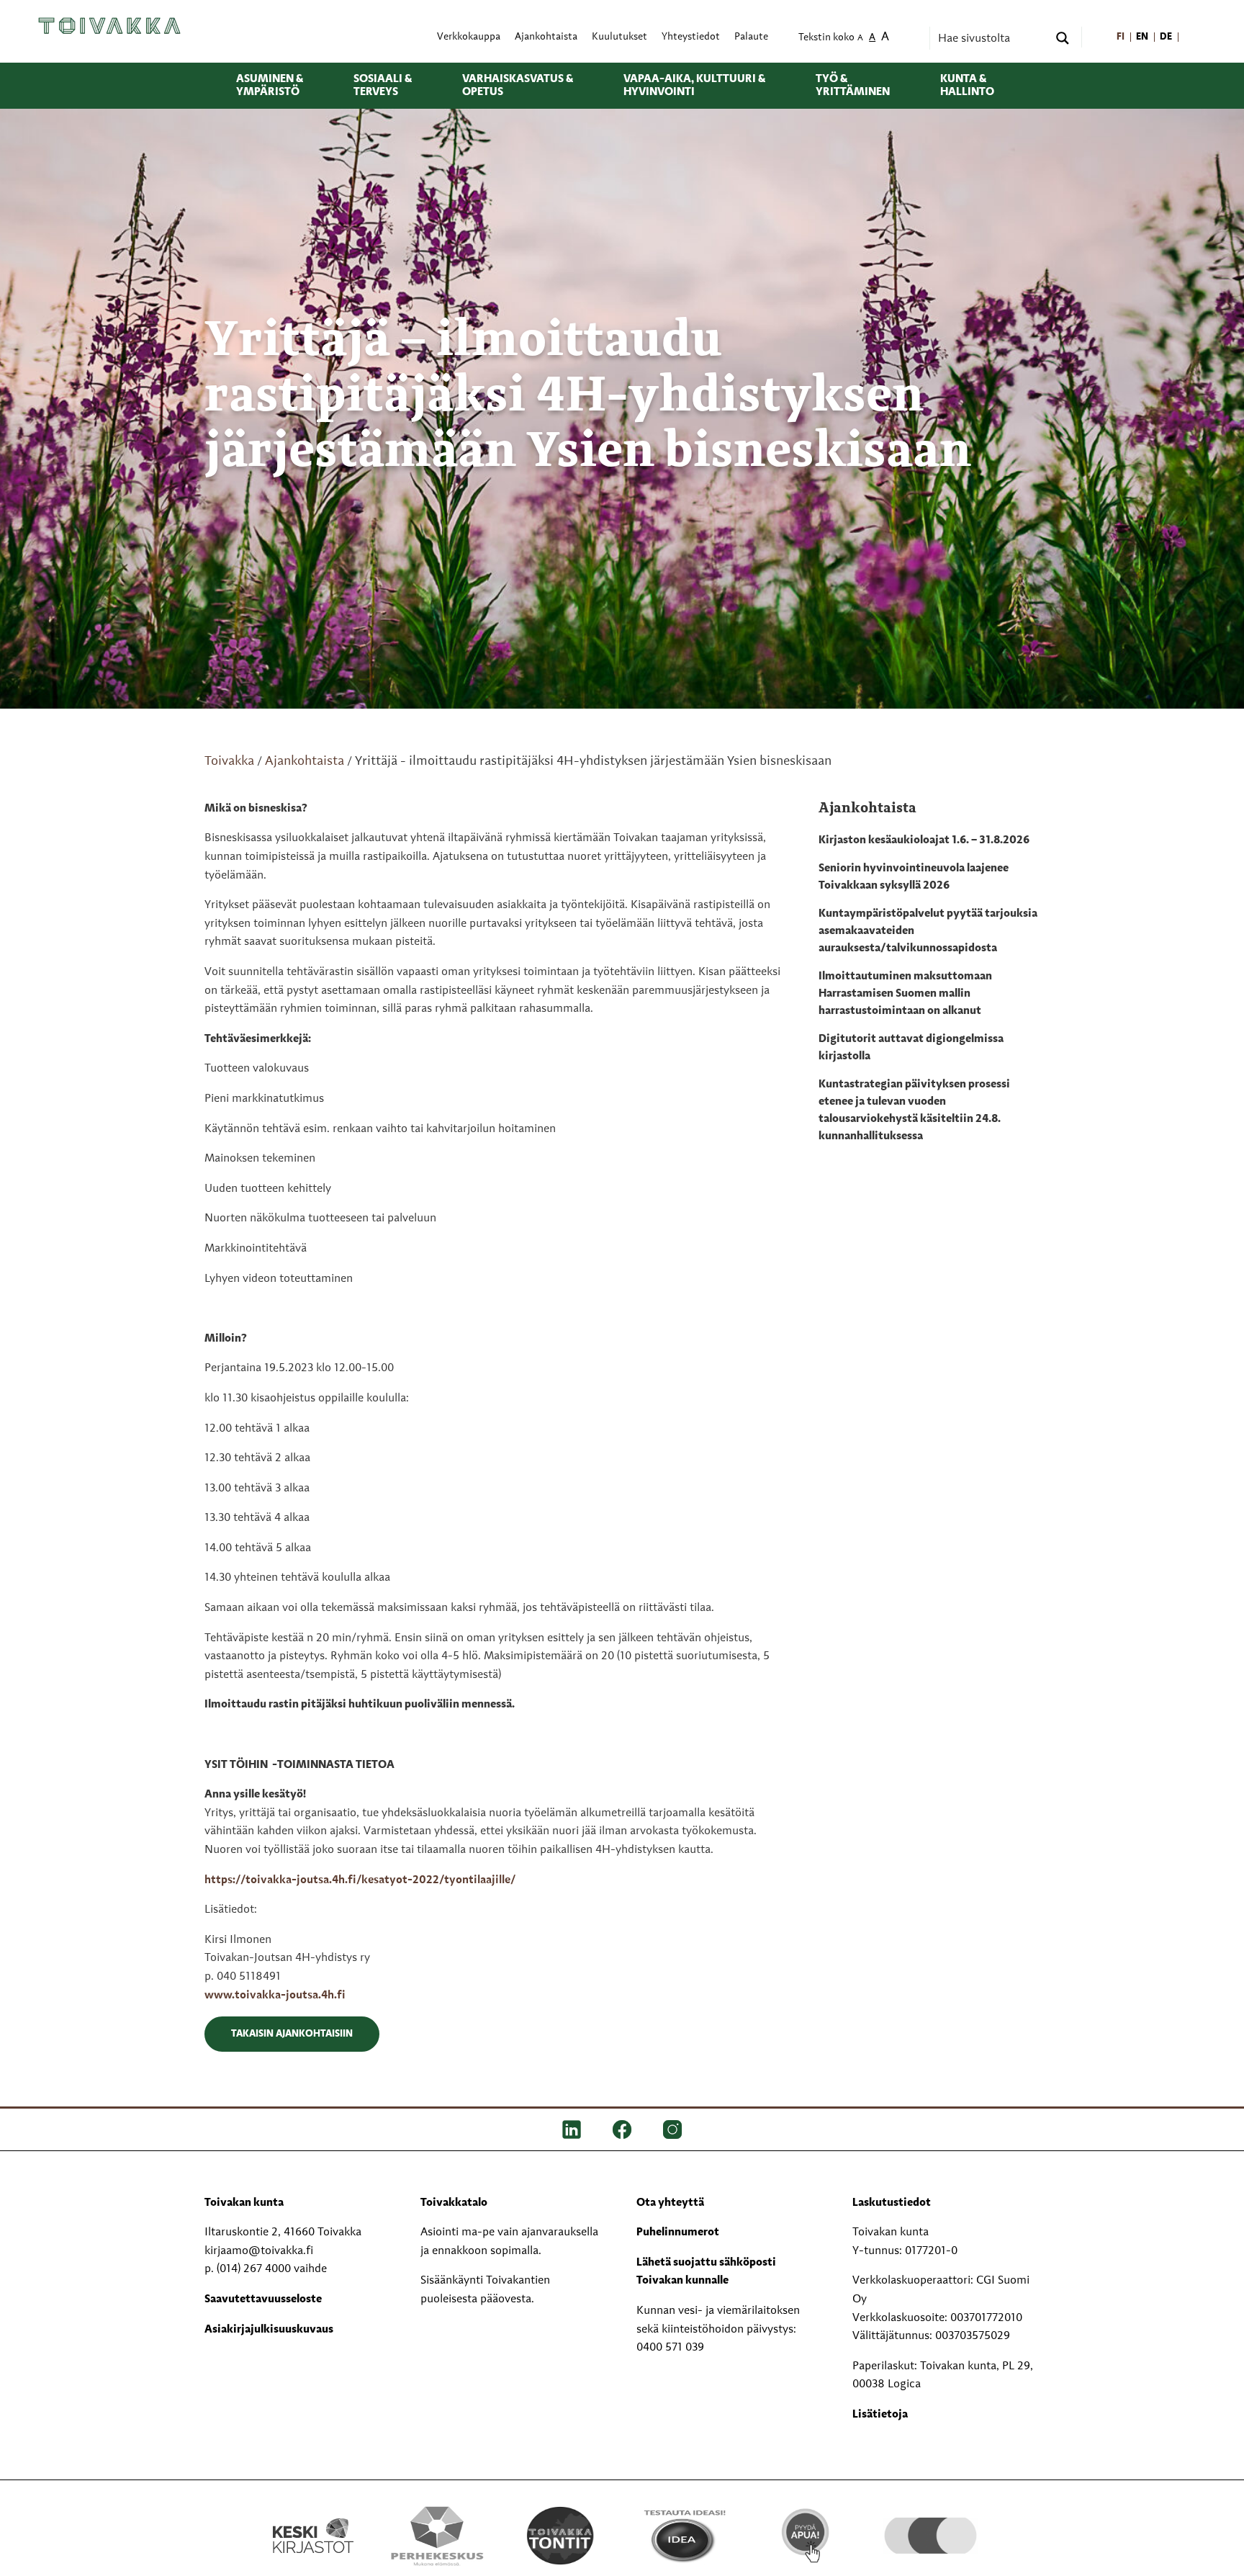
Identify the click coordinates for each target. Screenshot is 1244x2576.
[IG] (672, 2129)
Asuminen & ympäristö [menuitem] (270, 86)
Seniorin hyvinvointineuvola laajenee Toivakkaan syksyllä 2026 (914, 877)
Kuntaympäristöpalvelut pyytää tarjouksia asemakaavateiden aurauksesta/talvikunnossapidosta (928, 931)
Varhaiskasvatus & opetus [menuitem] (518, 86)
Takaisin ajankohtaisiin (292, 2034)
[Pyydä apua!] (807, 2534)
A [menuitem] (860, 39)
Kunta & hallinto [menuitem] (967, 86)
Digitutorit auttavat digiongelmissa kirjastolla (911, 1048)
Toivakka (229, 761)
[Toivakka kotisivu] (109, 25)
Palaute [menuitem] (751, 37)
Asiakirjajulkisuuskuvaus (269, 2330)
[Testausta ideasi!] (684, 2535)
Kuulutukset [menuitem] (619, 37)
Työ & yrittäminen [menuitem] (853, 86)
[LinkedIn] (572, 2129)
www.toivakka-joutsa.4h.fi (275, 1996)
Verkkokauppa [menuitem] (469, 37)
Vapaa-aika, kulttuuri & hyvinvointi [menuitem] (694, 86)
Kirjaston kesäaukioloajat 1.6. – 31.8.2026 (924, 840)
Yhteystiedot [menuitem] (691, 37)
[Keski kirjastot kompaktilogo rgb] (313, 2520)
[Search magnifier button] (1063, 38)
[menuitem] (1121, 37)
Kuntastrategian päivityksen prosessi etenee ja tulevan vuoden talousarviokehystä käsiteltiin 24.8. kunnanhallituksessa (914, 1110)
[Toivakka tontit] (560, 2535)
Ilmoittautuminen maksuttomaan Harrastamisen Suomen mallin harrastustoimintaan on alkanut (905, 994)
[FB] (622, 2129)
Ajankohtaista (305, 761)
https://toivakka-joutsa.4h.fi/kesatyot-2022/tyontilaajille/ (360, 1880)
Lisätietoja (880, 2415)
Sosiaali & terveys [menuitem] (383, 86)
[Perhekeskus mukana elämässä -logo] (437, 2535)
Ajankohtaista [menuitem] (546, 37)
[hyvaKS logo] (930, 2521)
